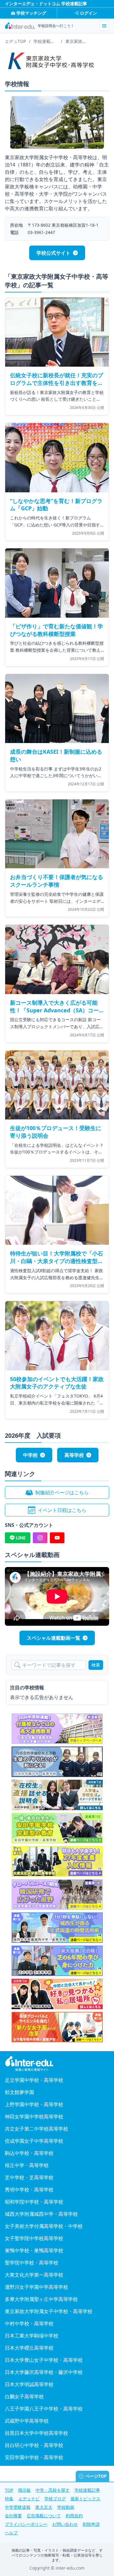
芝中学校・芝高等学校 (29, 2177)
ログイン (88, 13)
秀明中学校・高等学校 (29, 2190)
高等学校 (74, 1455)
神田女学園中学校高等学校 (34, 2117)
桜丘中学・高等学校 (27, 2165)
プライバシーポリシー (26, 2524)
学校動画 (66, 2507)
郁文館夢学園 (19, 2092)
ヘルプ (11, 2533)
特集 (9, 2499)
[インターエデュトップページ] (57, 2064)
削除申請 (91, 2524)
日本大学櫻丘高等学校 (29, 2348)
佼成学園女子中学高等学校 (34, 2141)
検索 (96, 1665)
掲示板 (24, 2490)
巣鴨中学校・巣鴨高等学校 (34, 2250)
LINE (21, 1538)
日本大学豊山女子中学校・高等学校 (44, 2360)
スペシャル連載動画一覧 (54, 1638)
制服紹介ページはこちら (62, 1492)
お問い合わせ (65, 2524)
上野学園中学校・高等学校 (34, 2104)
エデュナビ (29, 2499)
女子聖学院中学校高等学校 (34, 2238)
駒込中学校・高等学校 (29, 2153)
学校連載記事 (87, 2490)
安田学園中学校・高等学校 (34, 2457)
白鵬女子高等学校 (24, 2396)
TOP (9, 2490)
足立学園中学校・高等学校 (34, 2080)
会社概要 (13, 2516)
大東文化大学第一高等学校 (34, 2275)
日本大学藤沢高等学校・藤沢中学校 (44, 2372)
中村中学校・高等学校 (29, 2323)
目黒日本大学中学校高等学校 (36, 2433)
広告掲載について (44, 2516)
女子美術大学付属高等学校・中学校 (44, 2226)
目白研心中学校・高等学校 (34, 2445)
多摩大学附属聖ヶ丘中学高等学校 (41, 2299)
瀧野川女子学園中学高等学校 (36, 2287)
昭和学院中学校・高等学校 (34, 2202)
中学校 (30, 1455)
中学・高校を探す (53, 2490)
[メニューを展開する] (104, 26)
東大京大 (44, 2507)
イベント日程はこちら (62, 1510)
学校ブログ (55, 2499)
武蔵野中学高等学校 (27, 2421)
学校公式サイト (54, 253)
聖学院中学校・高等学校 (32, 2263)
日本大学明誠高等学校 (29, 2384)
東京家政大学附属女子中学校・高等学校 (49, 2311)
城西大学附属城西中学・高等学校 (41, 2214)
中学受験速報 (18, 2507)
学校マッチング (31, 13)
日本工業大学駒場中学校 (32, 2336)
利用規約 (74, 2516)
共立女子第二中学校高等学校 (36, 2129)
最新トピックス (85, 2499)
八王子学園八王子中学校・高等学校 (44, 2409)
